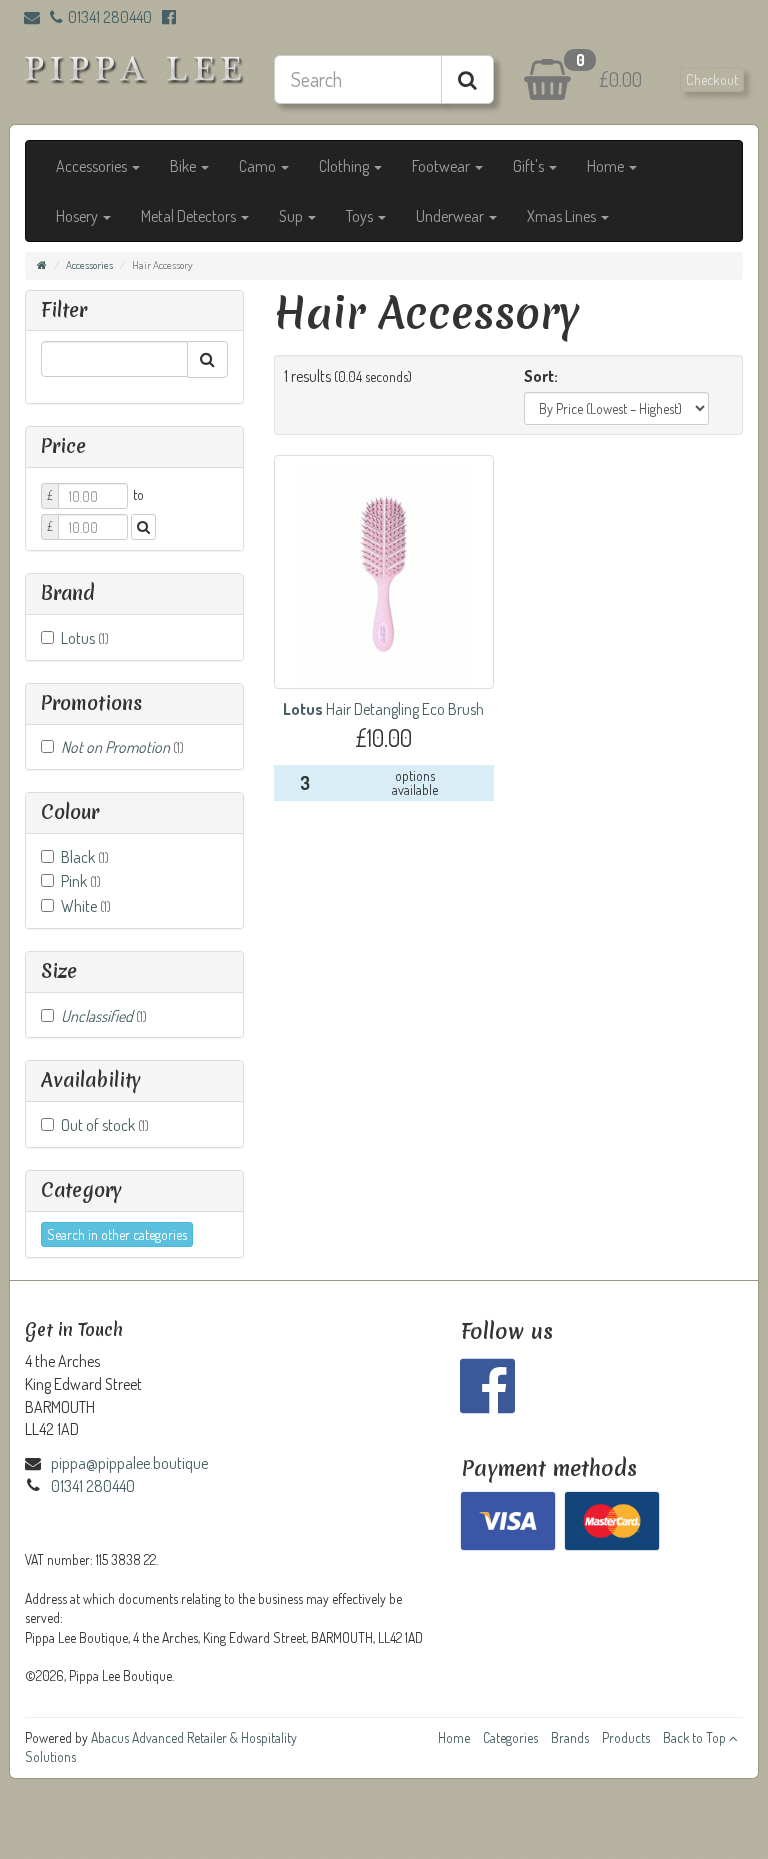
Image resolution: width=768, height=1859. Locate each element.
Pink (81, 881)
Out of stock (105, 1125)
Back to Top (696, 1737)
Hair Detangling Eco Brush (383, 709)
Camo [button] (259, 166)
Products (626, 1737)
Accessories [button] (93, 166)
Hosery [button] (78, 216)
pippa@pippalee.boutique (129, 1463)
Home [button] (607, 166)
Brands (570, 1737)
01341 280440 (110, 17)
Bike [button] (184, 166)
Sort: (541, 376)
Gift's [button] (530, 166)
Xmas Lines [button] (563, 216)
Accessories (89, 265)
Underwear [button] (451, 216)
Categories (510, 1737)
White (86, 906)
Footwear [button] (442, 166)
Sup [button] (292, 216)
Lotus (85, 638)
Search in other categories (117, 1234)
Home (454, 1737)
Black (85, 857)
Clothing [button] (345, 166)
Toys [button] (361, 216)
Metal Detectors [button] (190, 216)
